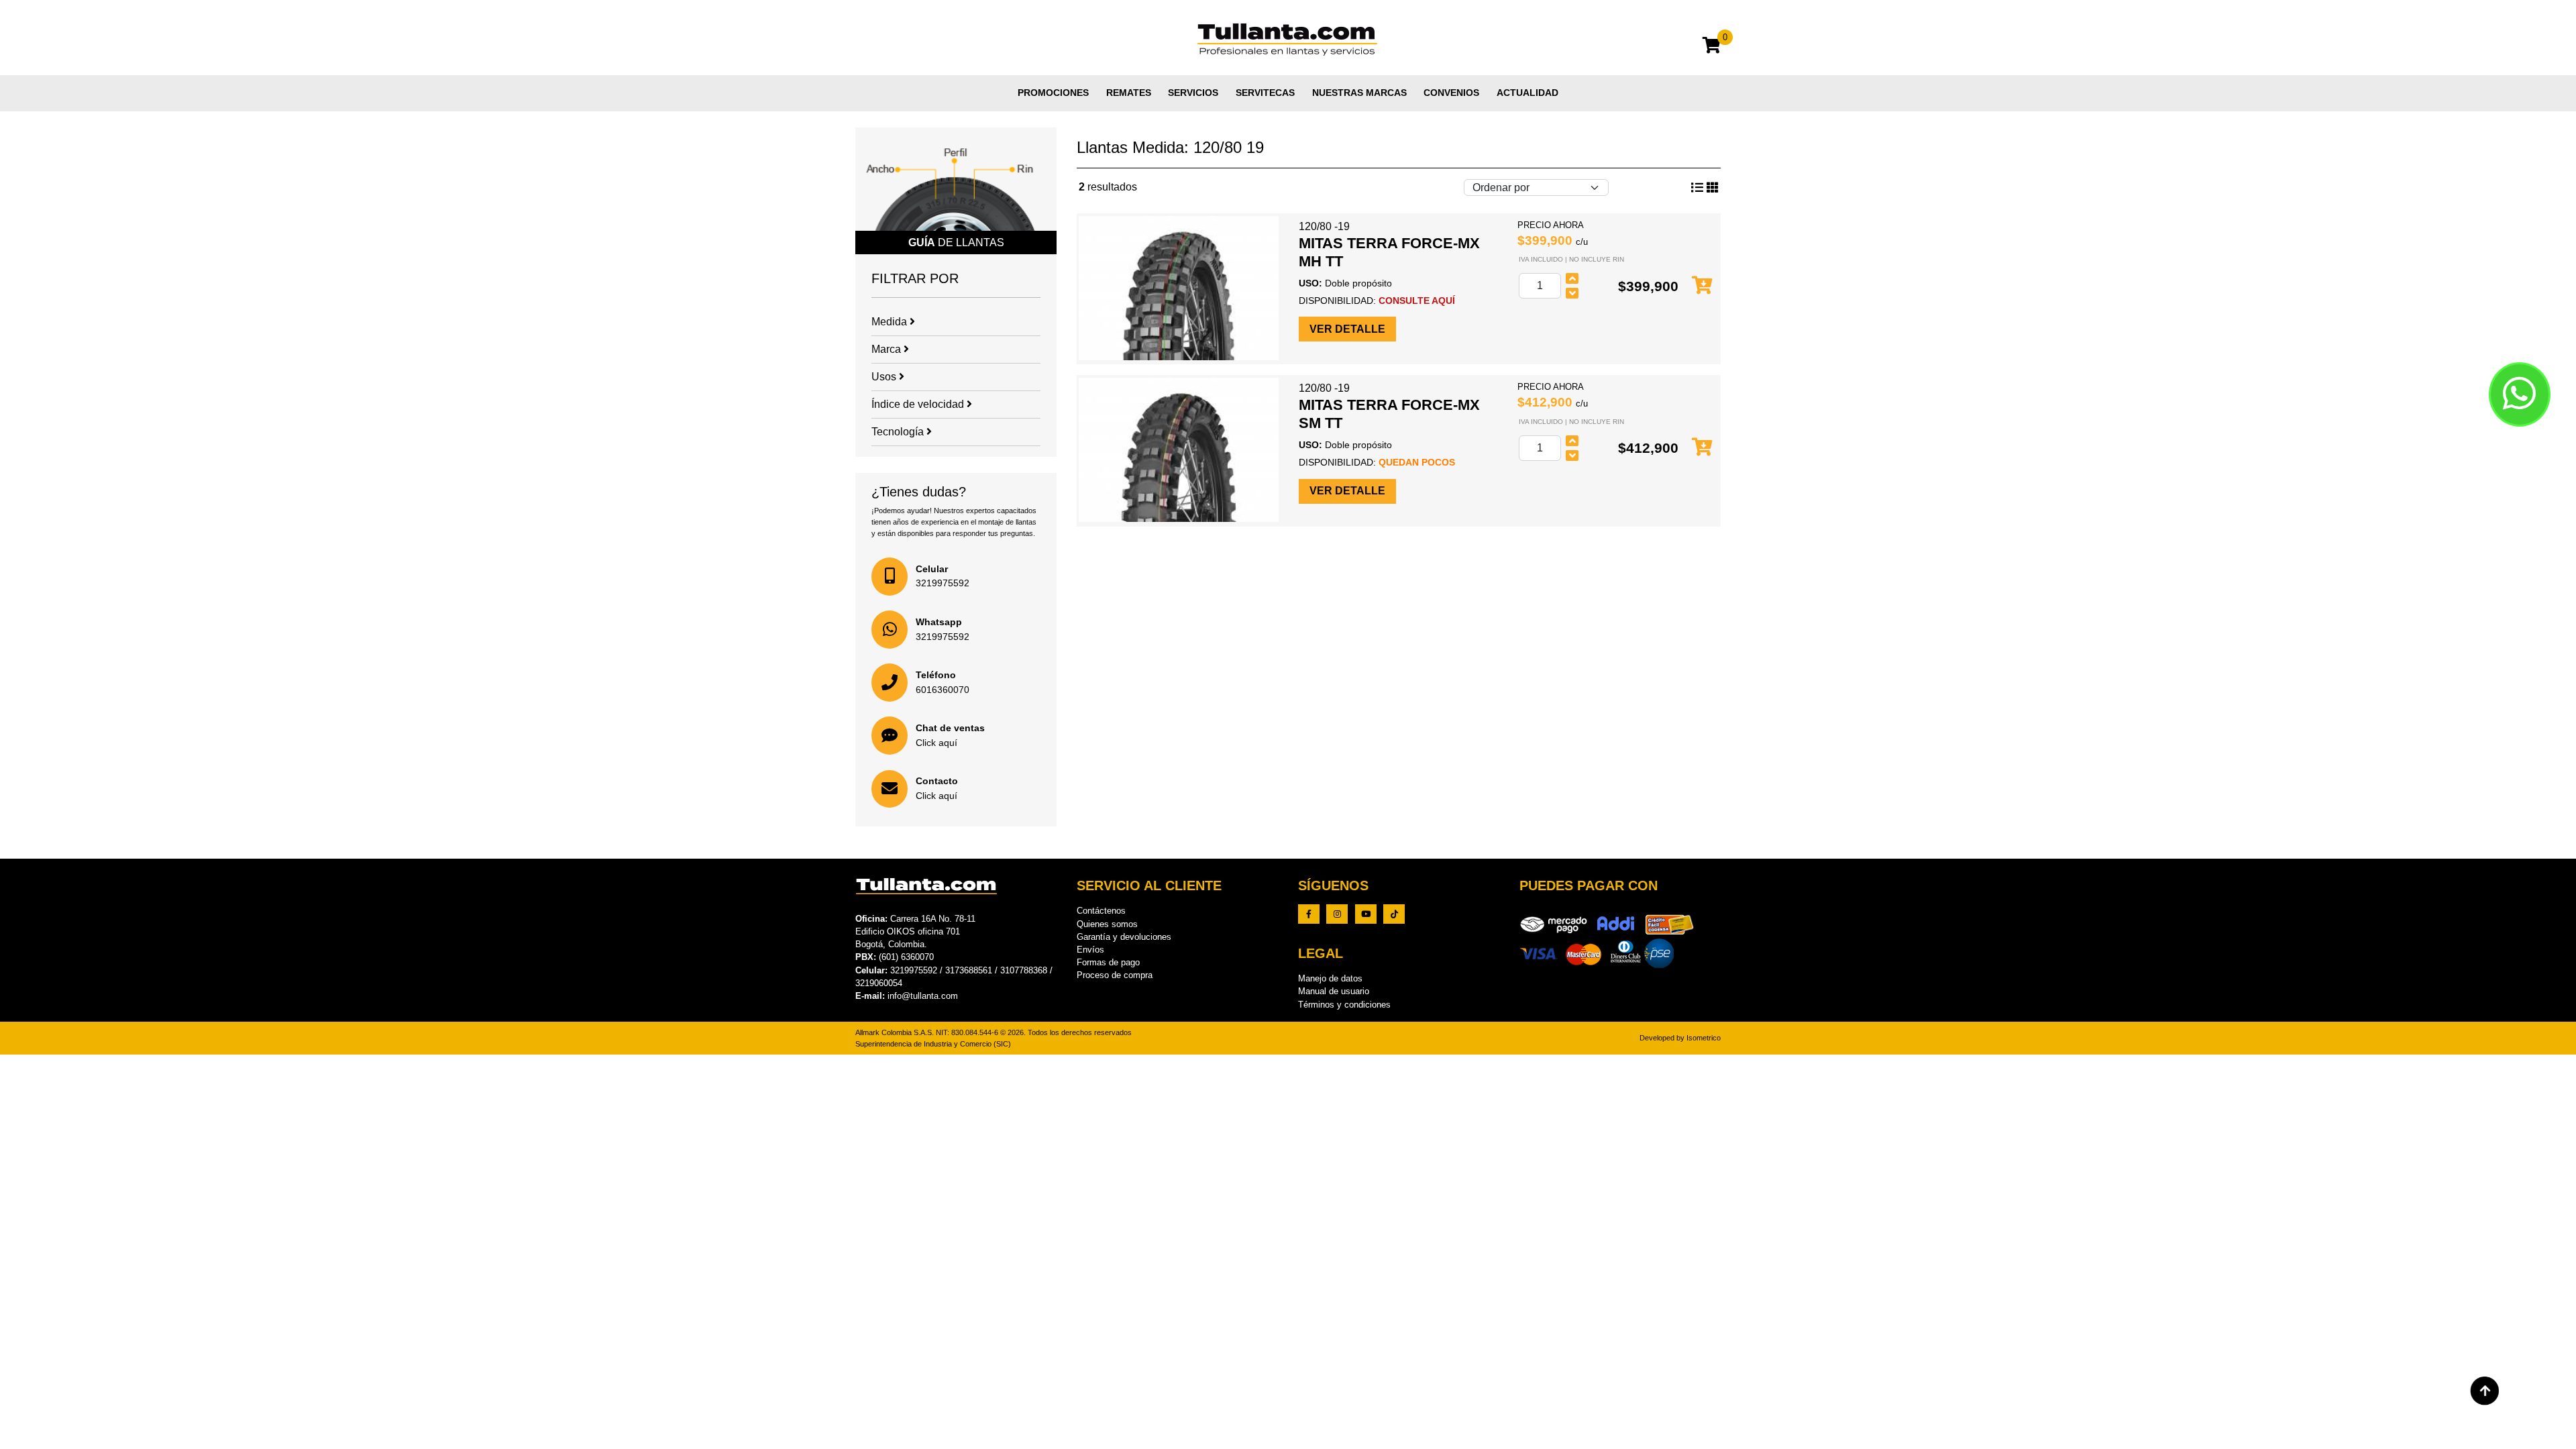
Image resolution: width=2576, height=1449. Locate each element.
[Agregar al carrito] (1702, 286)
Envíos (1090, 950)
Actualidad (1527, 93)
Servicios (1193, 93)
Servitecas (1265, 93)
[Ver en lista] (1713, 188)
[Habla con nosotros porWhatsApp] (2520, 394)
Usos (885, 377)
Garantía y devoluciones (1124, 937)
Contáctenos (1101, 911)
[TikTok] (1394, 914)
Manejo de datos (1330, 978)
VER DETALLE (1347, 329)
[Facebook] (1309, 914)
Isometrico (1704, 1038)
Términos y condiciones (1344, 1005)
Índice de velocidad (919, 404)
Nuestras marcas (1359, 93)
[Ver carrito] (1712, 47)
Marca (888, 349)
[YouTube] (1366, 914)
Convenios (1451, 93)
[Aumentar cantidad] (1572, 278)
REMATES (1129, 93)
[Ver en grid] (1697, 188)
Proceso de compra (1115, 975)
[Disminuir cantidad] (1572, 293)
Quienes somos (1107, 924)
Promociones (1053, 93)
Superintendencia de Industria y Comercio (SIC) (933, 1044)
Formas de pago (1108, 962)
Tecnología (899, 432)
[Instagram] (1337, 914)
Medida (891, 322)
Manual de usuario (1334, 991)
